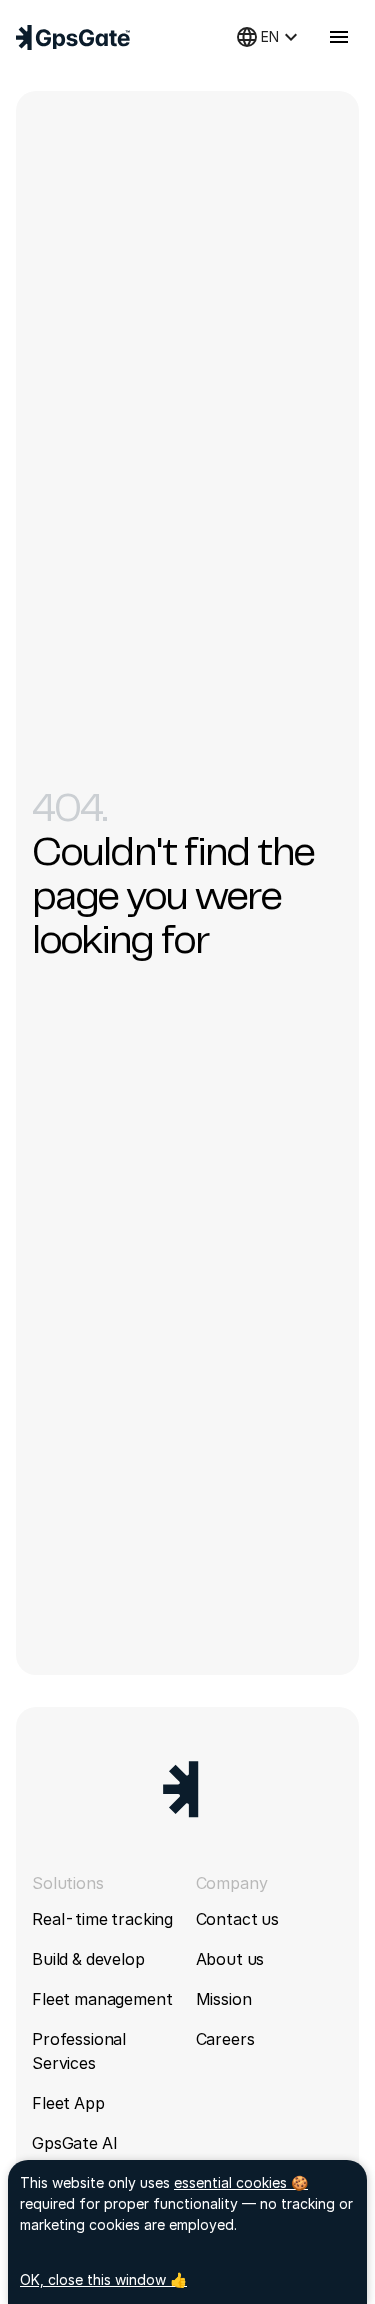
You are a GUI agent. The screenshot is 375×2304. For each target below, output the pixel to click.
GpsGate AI (74, 2143)
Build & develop (88, 1959)
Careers (225, 2039)
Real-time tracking (102, 1919)
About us (230, 1959)
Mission (224, 1999)
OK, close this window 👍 (103, 2279)
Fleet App (68, 2103)
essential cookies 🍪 (241, 2182)
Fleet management (102, 1999)
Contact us (237, 1919)
